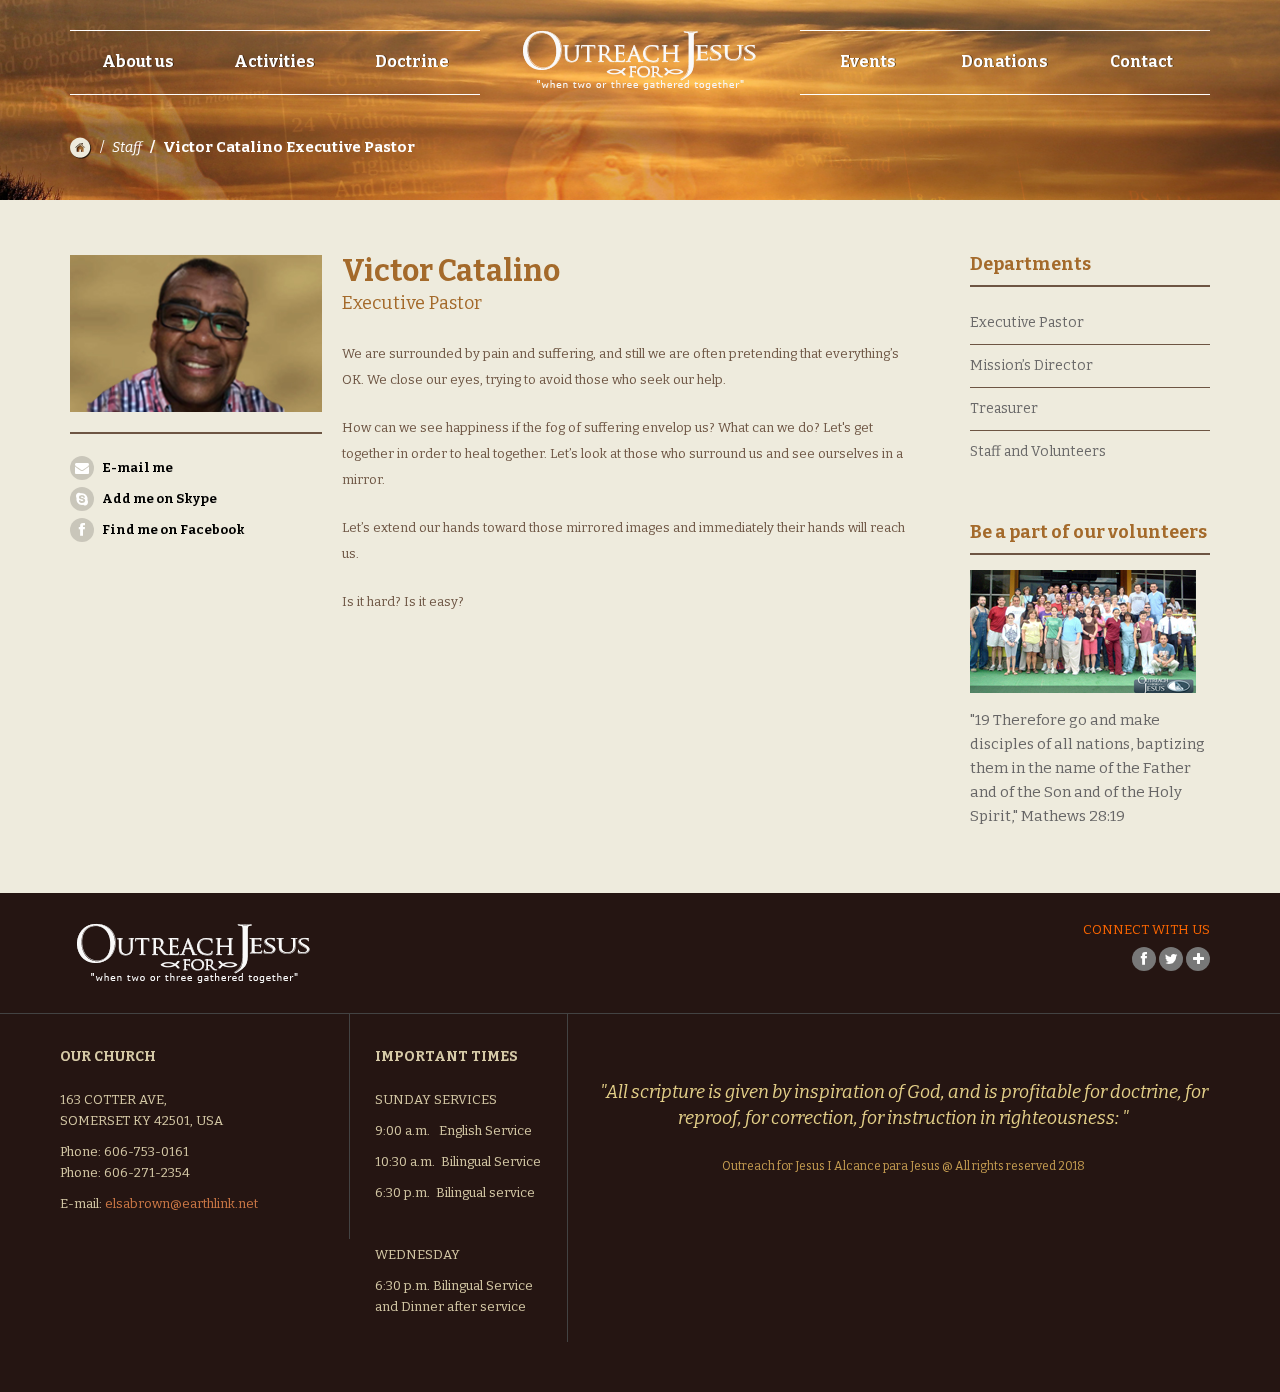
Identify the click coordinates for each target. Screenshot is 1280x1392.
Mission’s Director (1031, 365)
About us (138, 61)
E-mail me (137, 467)
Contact (1141, 61)
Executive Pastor (1027, 322)
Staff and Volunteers (1038, 451)
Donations (1004, 61)
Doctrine (412, 61)
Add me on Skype (159, 498)
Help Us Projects (1017, 142)
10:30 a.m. (405, 1161)
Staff (127, 147)
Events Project (873, 142)
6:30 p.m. (402, 1192)
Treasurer (1004, 408)
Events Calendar (881, 99)
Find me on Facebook (173, 529)
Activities (274, 61)
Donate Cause (1008, 99)
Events (868, 61)
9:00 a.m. (402, 1130)
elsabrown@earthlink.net (181, 1203)
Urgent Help (1004, 186)
